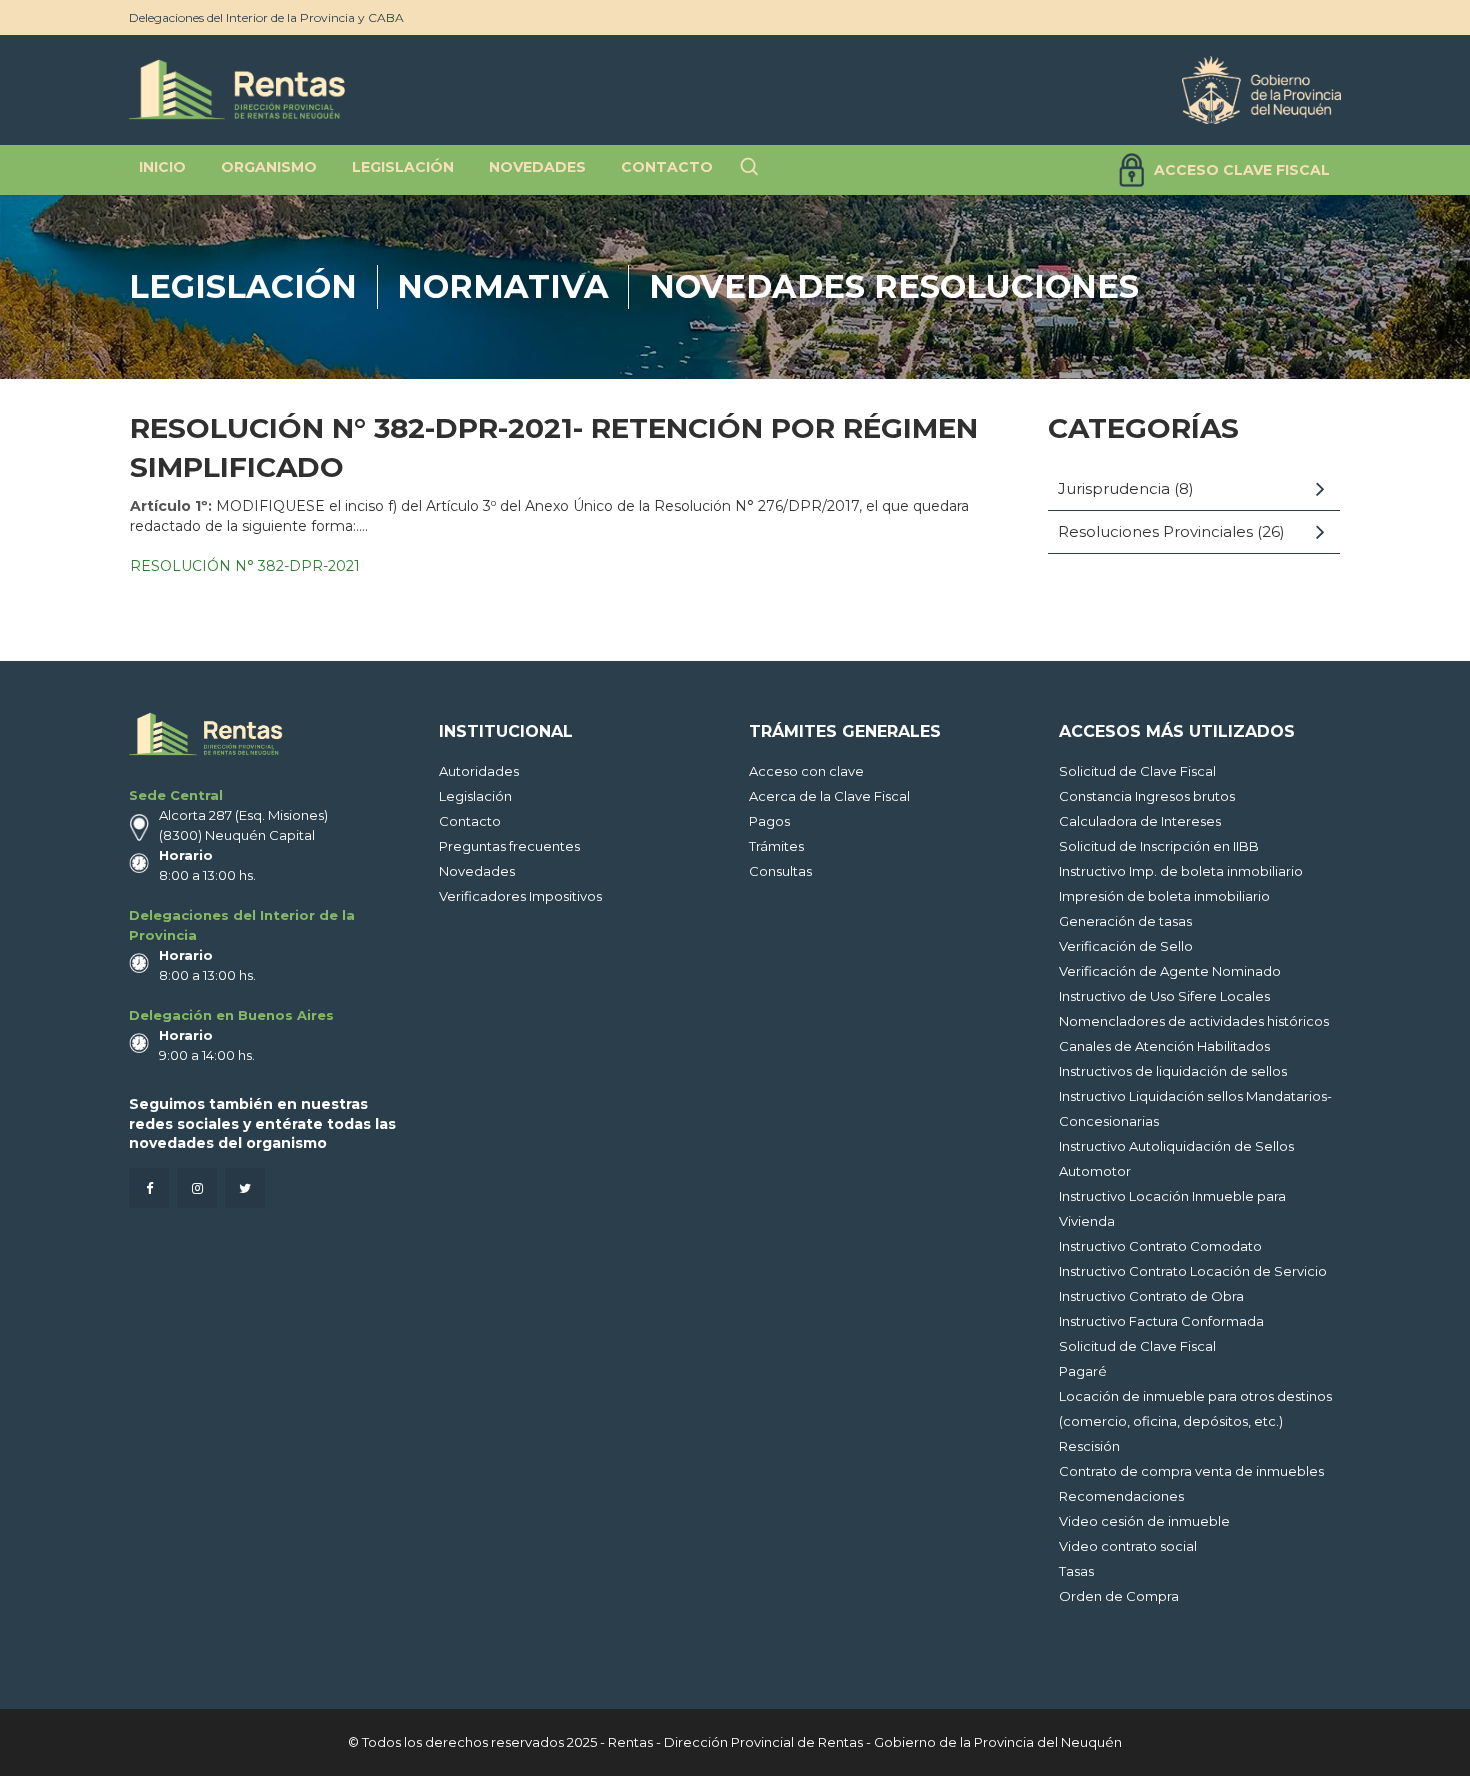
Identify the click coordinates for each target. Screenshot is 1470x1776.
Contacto (470, 821)
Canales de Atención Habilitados (1164, 1046)
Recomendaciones (1121, 1496)
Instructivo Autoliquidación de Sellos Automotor (1176, 1158)
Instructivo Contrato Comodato (1160, 1246)
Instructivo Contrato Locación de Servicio (1193, 1271)
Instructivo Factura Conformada (1161, 1321)
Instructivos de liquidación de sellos (1173, 1071)
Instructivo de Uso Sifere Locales (1164, 996)
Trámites (776, 846)
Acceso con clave (806, 771)
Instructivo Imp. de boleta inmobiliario (1181, 871)
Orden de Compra (1119, 1596)
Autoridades (479, 771)
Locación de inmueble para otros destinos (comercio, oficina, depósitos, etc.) (1195, 1408)
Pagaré (1083, 1371)
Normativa (503, 286)
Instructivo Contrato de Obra (1151, 1296)
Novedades (757, 286)
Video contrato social (1128, 1546)
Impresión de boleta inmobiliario (1164, 896)
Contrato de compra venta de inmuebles (1191, 1471)
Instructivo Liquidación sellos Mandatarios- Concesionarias (1195, 1108)
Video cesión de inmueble (1144, 1521)
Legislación (243, 286)
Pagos (769, 821)
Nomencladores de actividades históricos (1194, 1021)
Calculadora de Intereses (1140, 821)
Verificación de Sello (1126, 946)
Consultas (780, 871)
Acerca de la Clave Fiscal (829, 796)
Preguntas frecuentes (509, 846)
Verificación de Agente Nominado (1170, 971)
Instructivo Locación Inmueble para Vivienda (1172, 1208)
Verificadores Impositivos (520, 896)
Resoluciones (1006, 286)
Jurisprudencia (1114, 488)
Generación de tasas (1125, 921)
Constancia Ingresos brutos (1147, 796)
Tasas (1076, 1571)
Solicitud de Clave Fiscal (1137, 771)
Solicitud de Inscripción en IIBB (1159, 846)
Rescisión (1089, 1446)
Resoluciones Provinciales (1155, 531)
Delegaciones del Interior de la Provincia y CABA (266, 17)
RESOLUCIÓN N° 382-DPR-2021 (245, 566)
